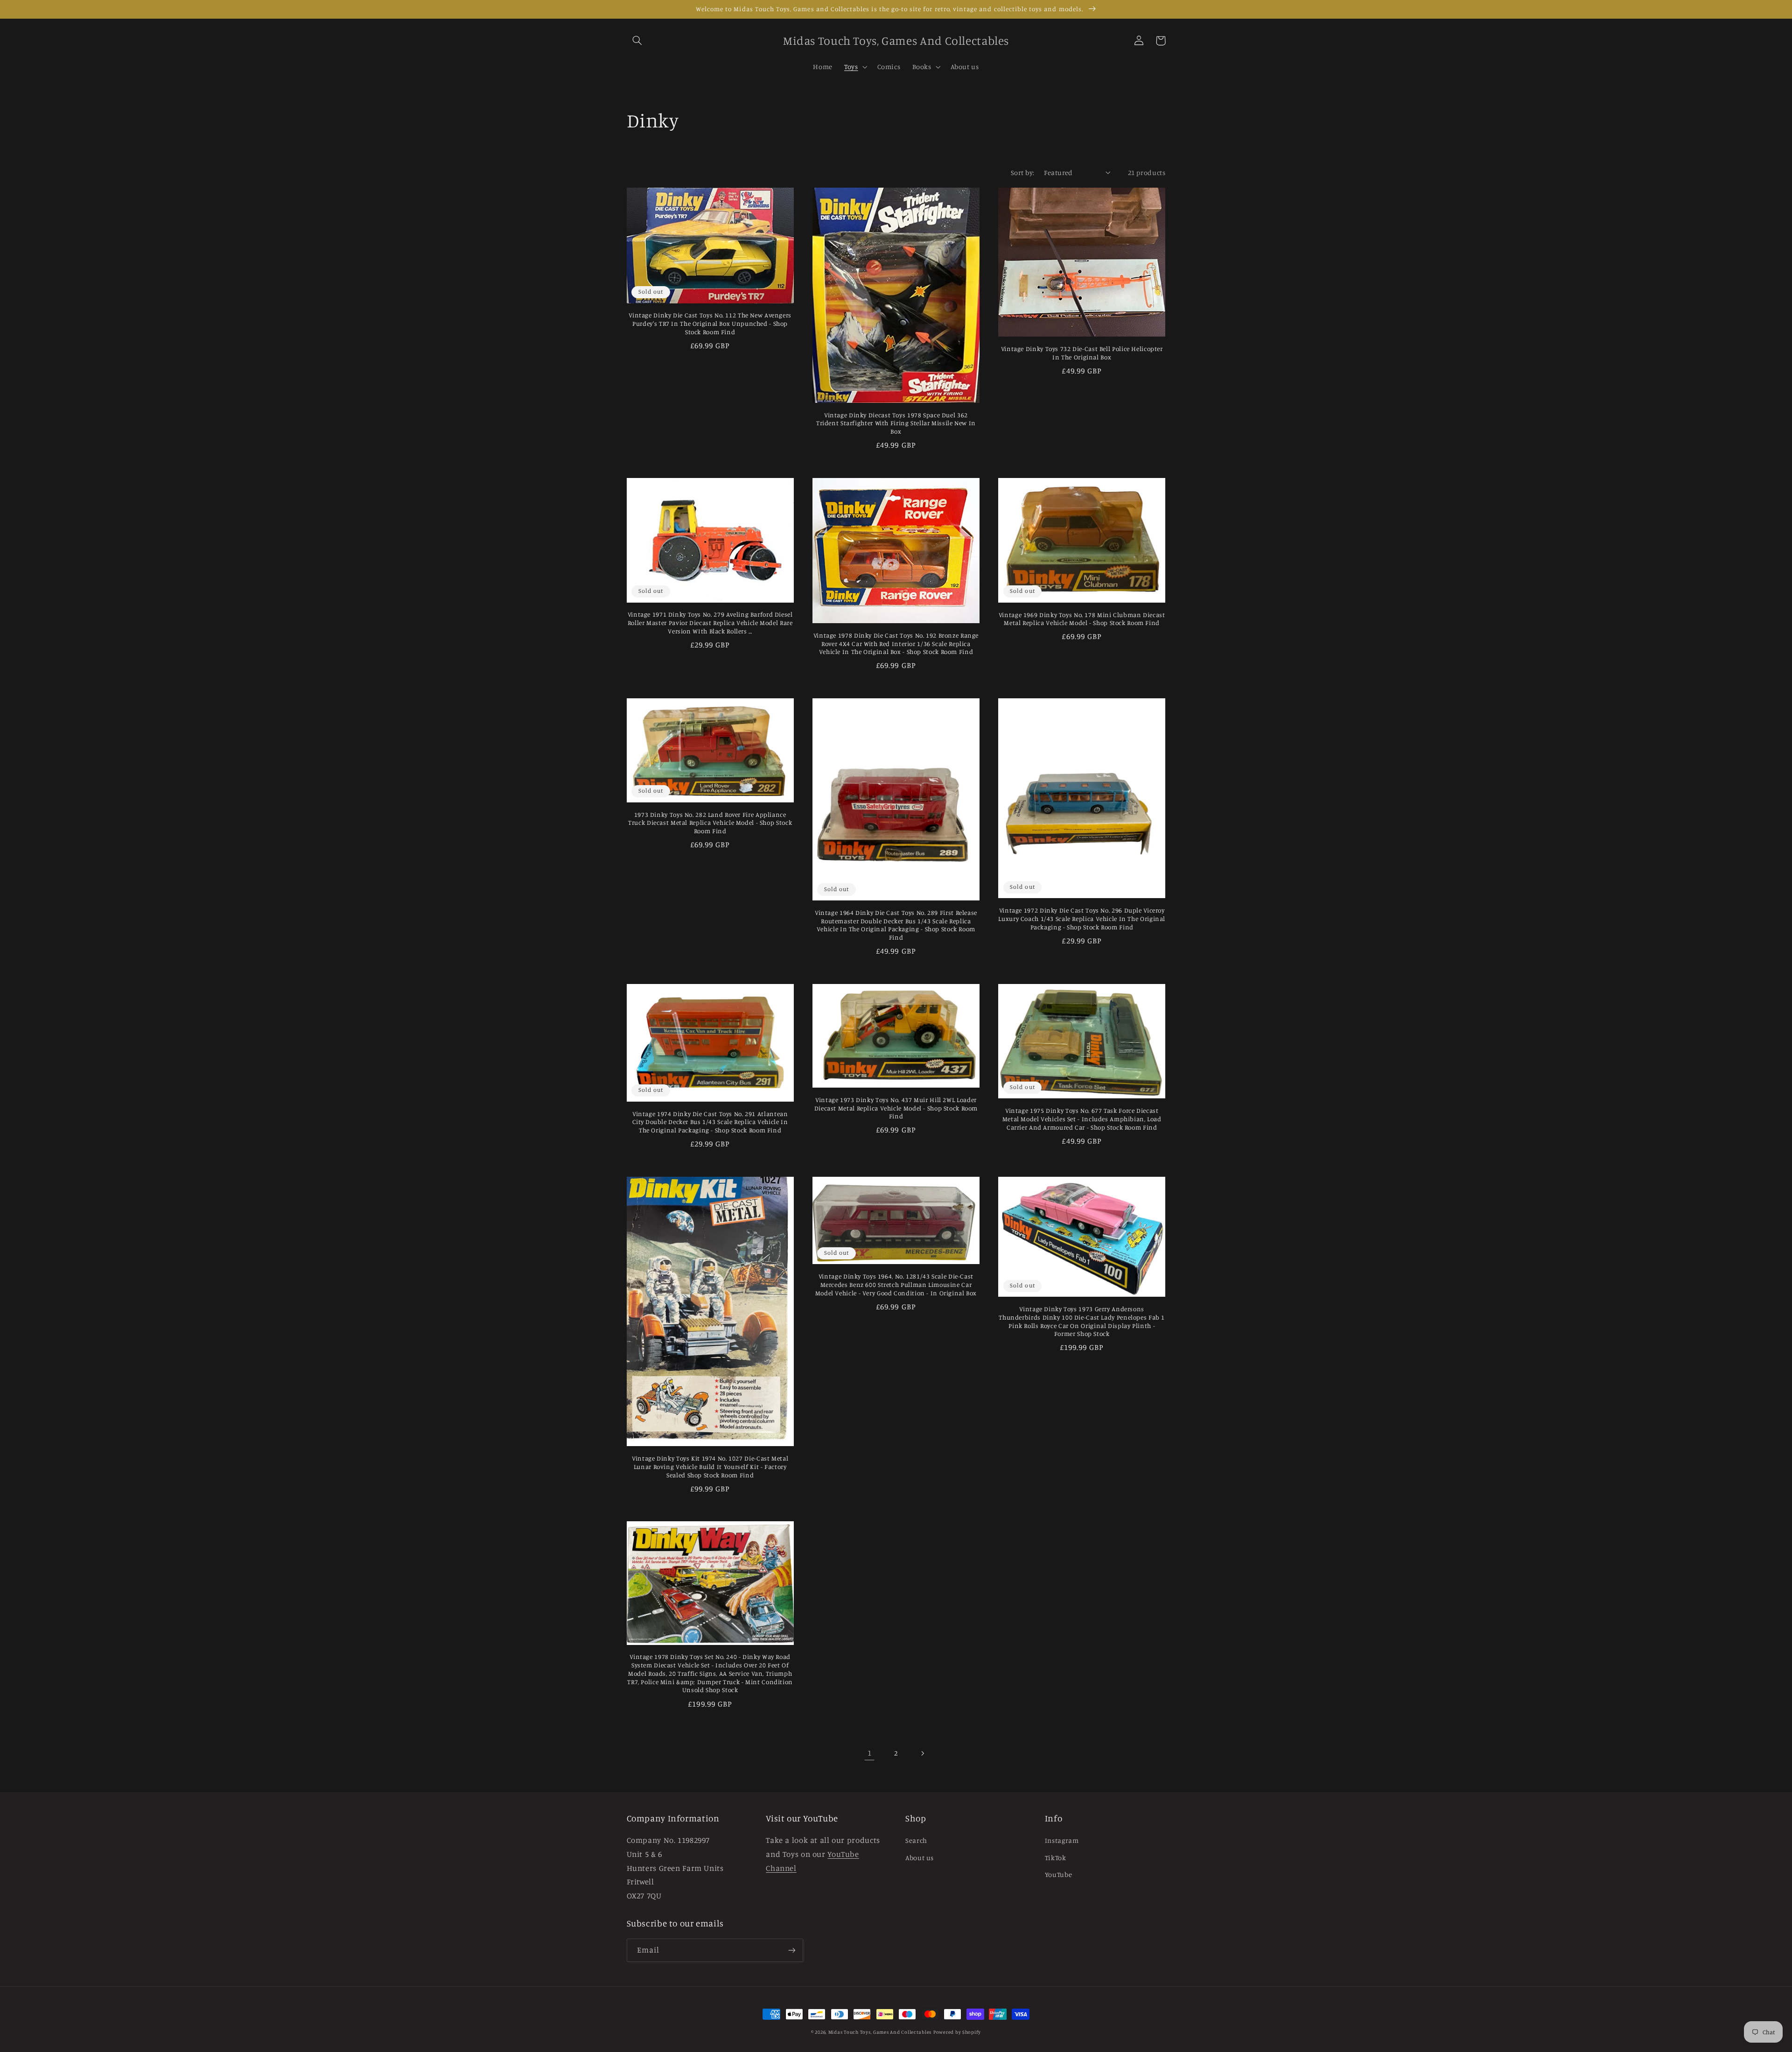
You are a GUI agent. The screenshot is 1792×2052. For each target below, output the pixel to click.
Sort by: (1022, 172)
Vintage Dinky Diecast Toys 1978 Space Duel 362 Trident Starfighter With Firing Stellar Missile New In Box (896, 423)
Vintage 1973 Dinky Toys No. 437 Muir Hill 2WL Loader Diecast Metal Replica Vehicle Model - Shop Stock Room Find (896, 1108)
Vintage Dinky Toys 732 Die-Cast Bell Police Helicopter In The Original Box (1082, 353)
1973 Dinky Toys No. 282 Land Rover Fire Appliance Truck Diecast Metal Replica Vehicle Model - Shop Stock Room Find (710, 823)
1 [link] (870, 1753)
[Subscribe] (791, 1950)
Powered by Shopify (957, 2032)
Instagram (1062, 1840)
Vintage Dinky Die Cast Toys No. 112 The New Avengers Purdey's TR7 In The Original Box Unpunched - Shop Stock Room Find (710, 323)
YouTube (1058, 1874)
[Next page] (923, 1753)
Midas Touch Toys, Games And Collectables (880, 2032)
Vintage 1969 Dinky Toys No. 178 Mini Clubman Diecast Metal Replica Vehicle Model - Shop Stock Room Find (1082, 619)
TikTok (1056, 1858)
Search (916, 1840)
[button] (637, 41)
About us (920, 1858)
